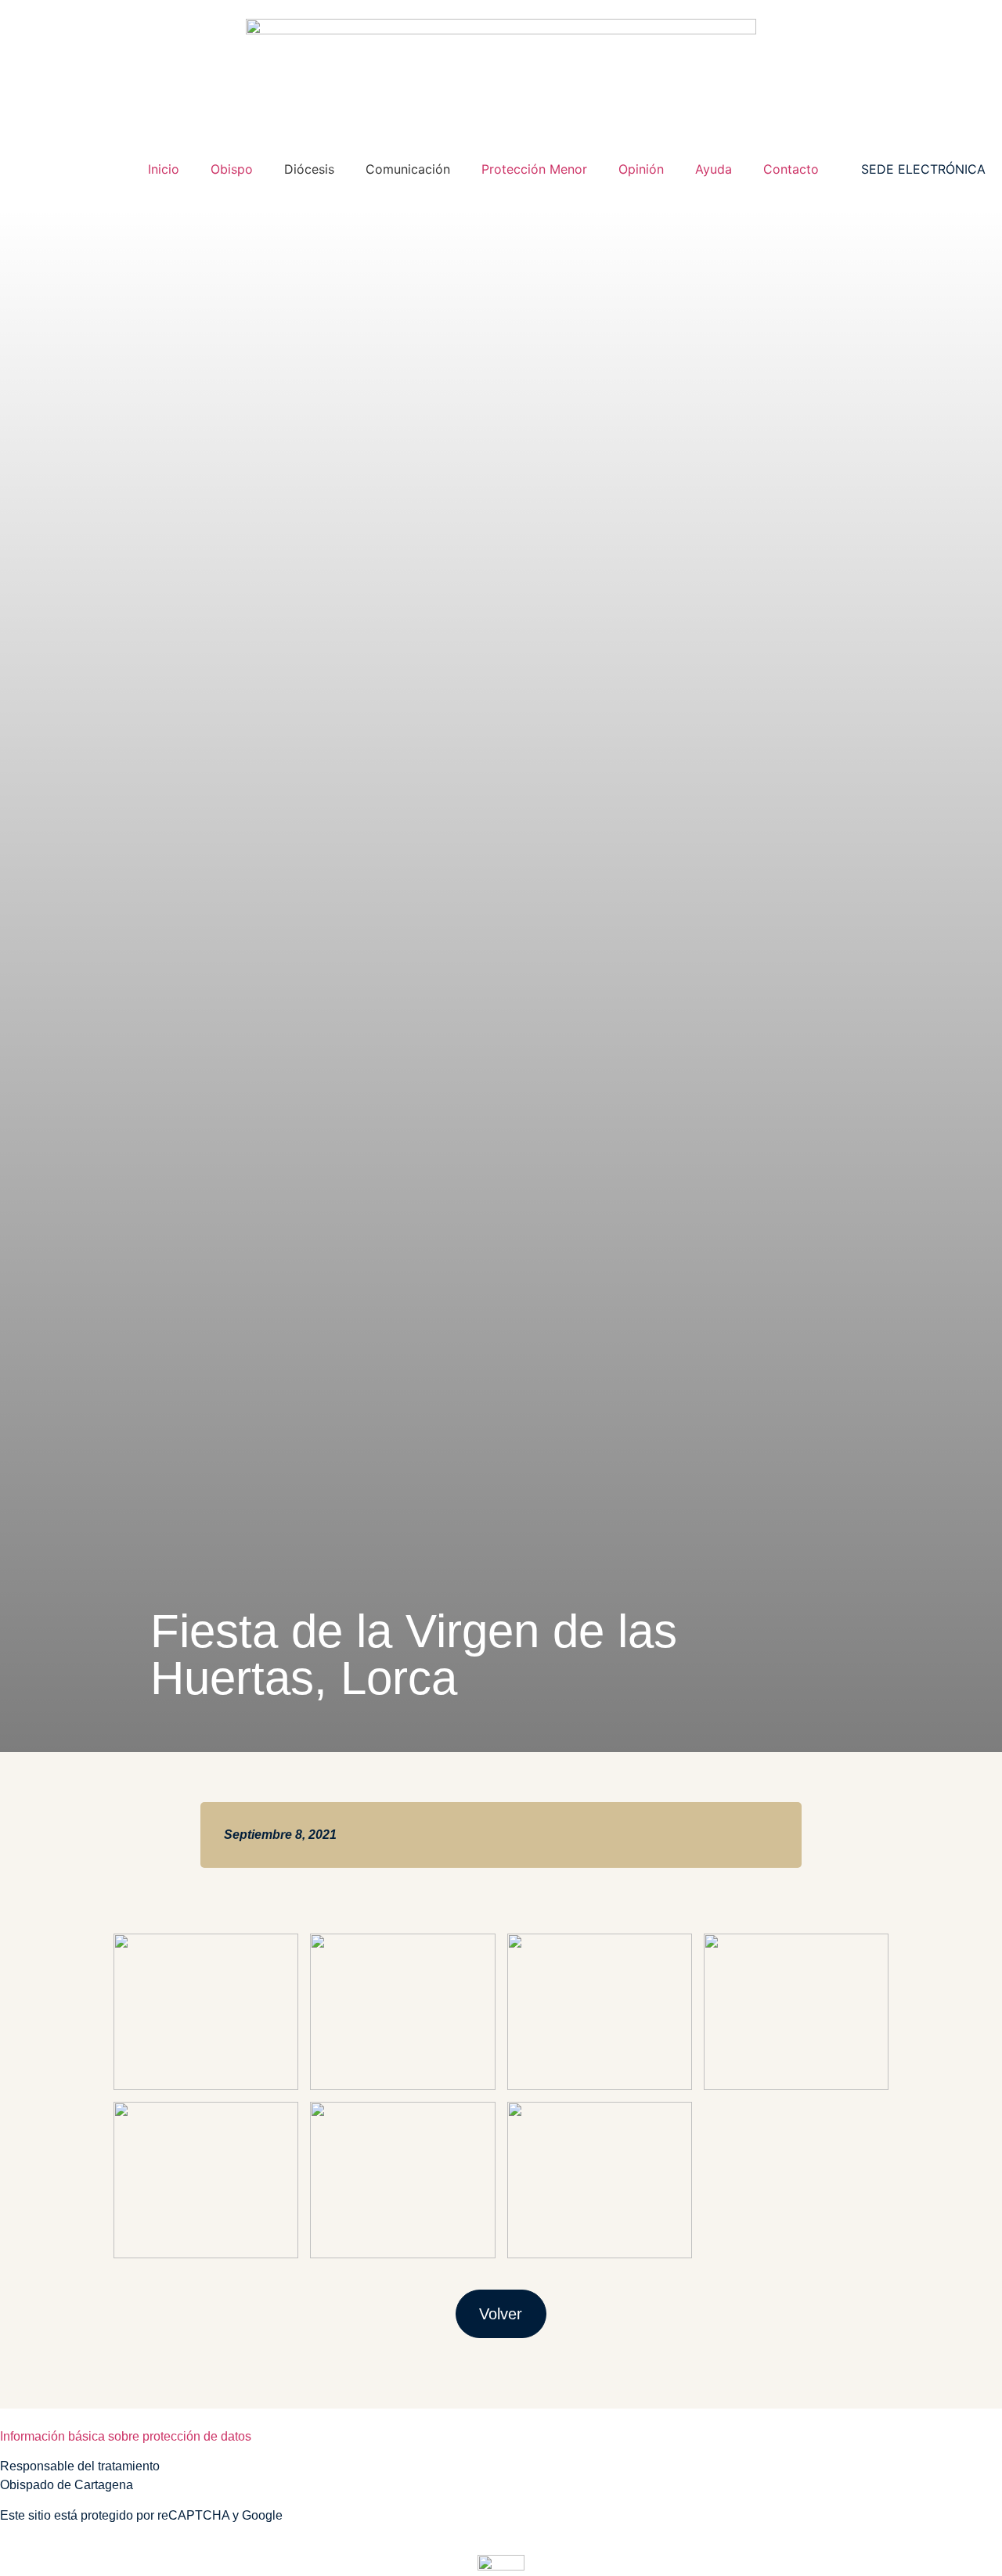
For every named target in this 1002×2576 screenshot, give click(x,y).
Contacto (791, 169)
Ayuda (714, 169)
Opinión (641, 169)
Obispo (232, 169)
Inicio (164, 169)
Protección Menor (534, 169)
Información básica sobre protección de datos (126, 2436)
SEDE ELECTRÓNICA (923, 169)
